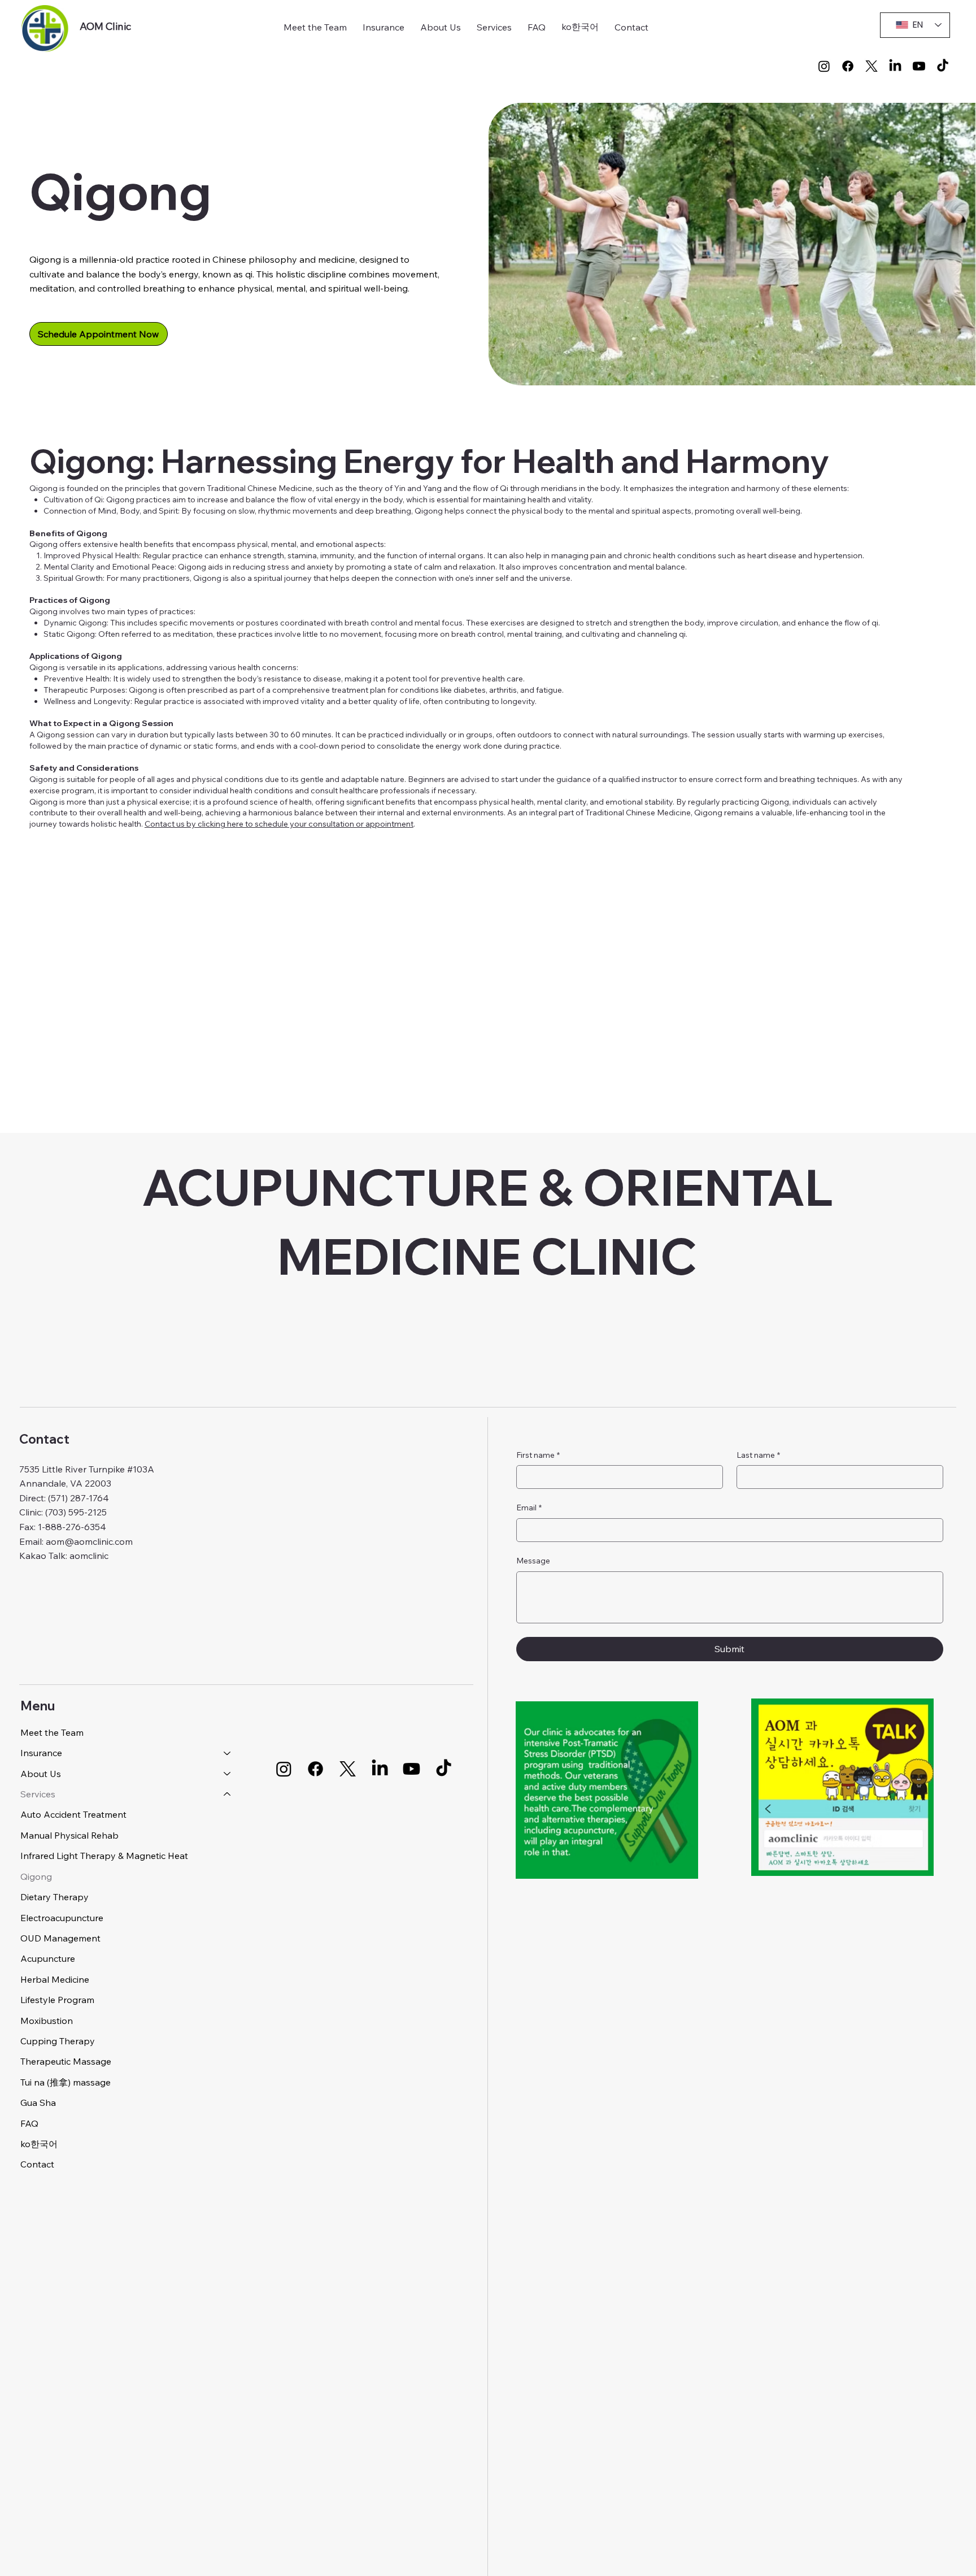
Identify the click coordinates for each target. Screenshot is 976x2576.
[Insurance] (228, 1753)
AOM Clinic (105, 26)
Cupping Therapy (58, 2041)
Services (38, 1794)
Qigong (36, 1876)
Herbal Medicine (55, 1979)
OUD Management (60, 1938)
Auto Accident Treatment (73, 1814)
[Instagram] (824, 66)
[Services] (228, 1794)
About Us (41, 1774)
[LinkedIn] (895, 66)
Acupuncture (48, 1958)
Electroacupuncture (62, 1918)
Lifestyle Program (57, 2000)
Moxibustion (47, 2021)
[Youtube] (919, 66)
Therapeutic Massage (66, 2061)
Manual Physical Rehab (69, 1835)
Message (533, 1561)
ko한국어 (39, 2144)
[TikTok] (943, 66)
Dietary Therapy (55, 1897)
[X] (872, 66)
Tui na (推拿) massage (66, 2082)
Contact (37, 2164)
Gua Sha (38, 2102)
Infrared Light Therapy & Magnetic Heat (104, 1856)
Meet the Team (52, 1732)
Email (529, 1508)
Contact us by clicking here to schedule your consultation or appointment (279, 824)
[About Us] (228, 1774)
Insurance (41, 1753)
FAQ (29, 2123)
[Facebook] (848, 66)
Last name (758, 1455)
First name (538, 1455)
